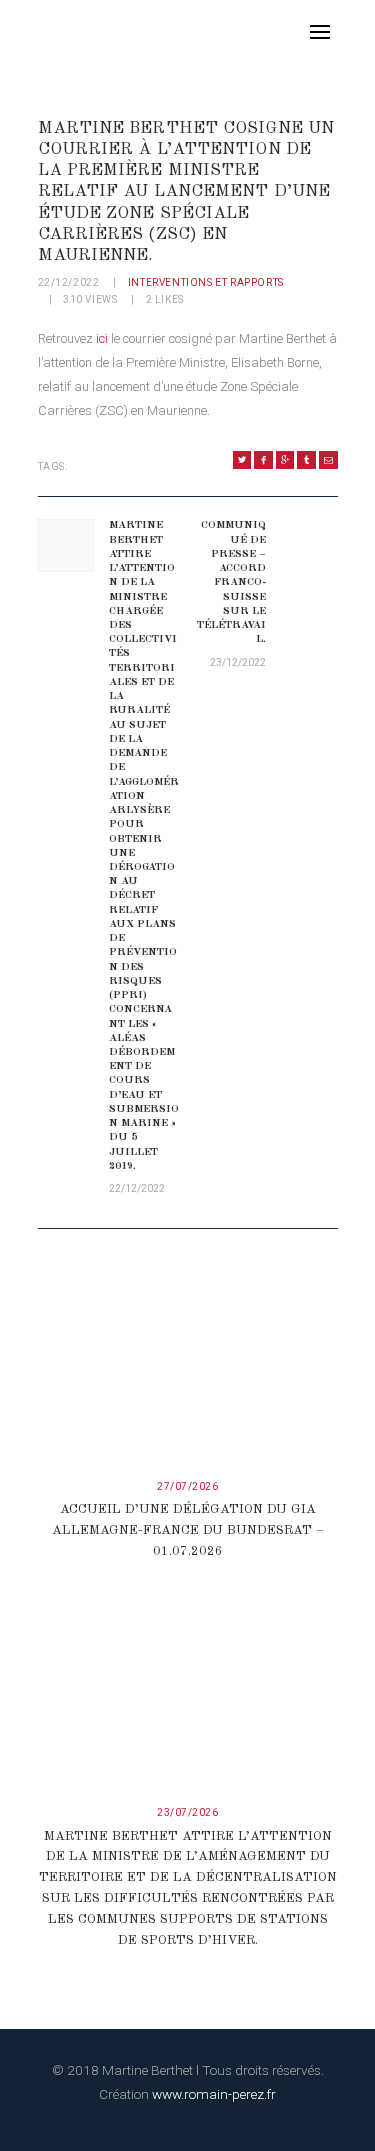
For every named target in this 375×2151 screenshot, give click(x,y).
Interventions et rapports (206, 282)
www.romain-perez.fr (214, 2094)
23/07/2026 (187, 1812)
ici (102, 338)
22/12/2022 (69, 282)
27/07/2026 (187, 1486)
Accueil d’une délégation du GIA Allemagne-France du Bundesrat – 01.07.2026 (188, 1530)
